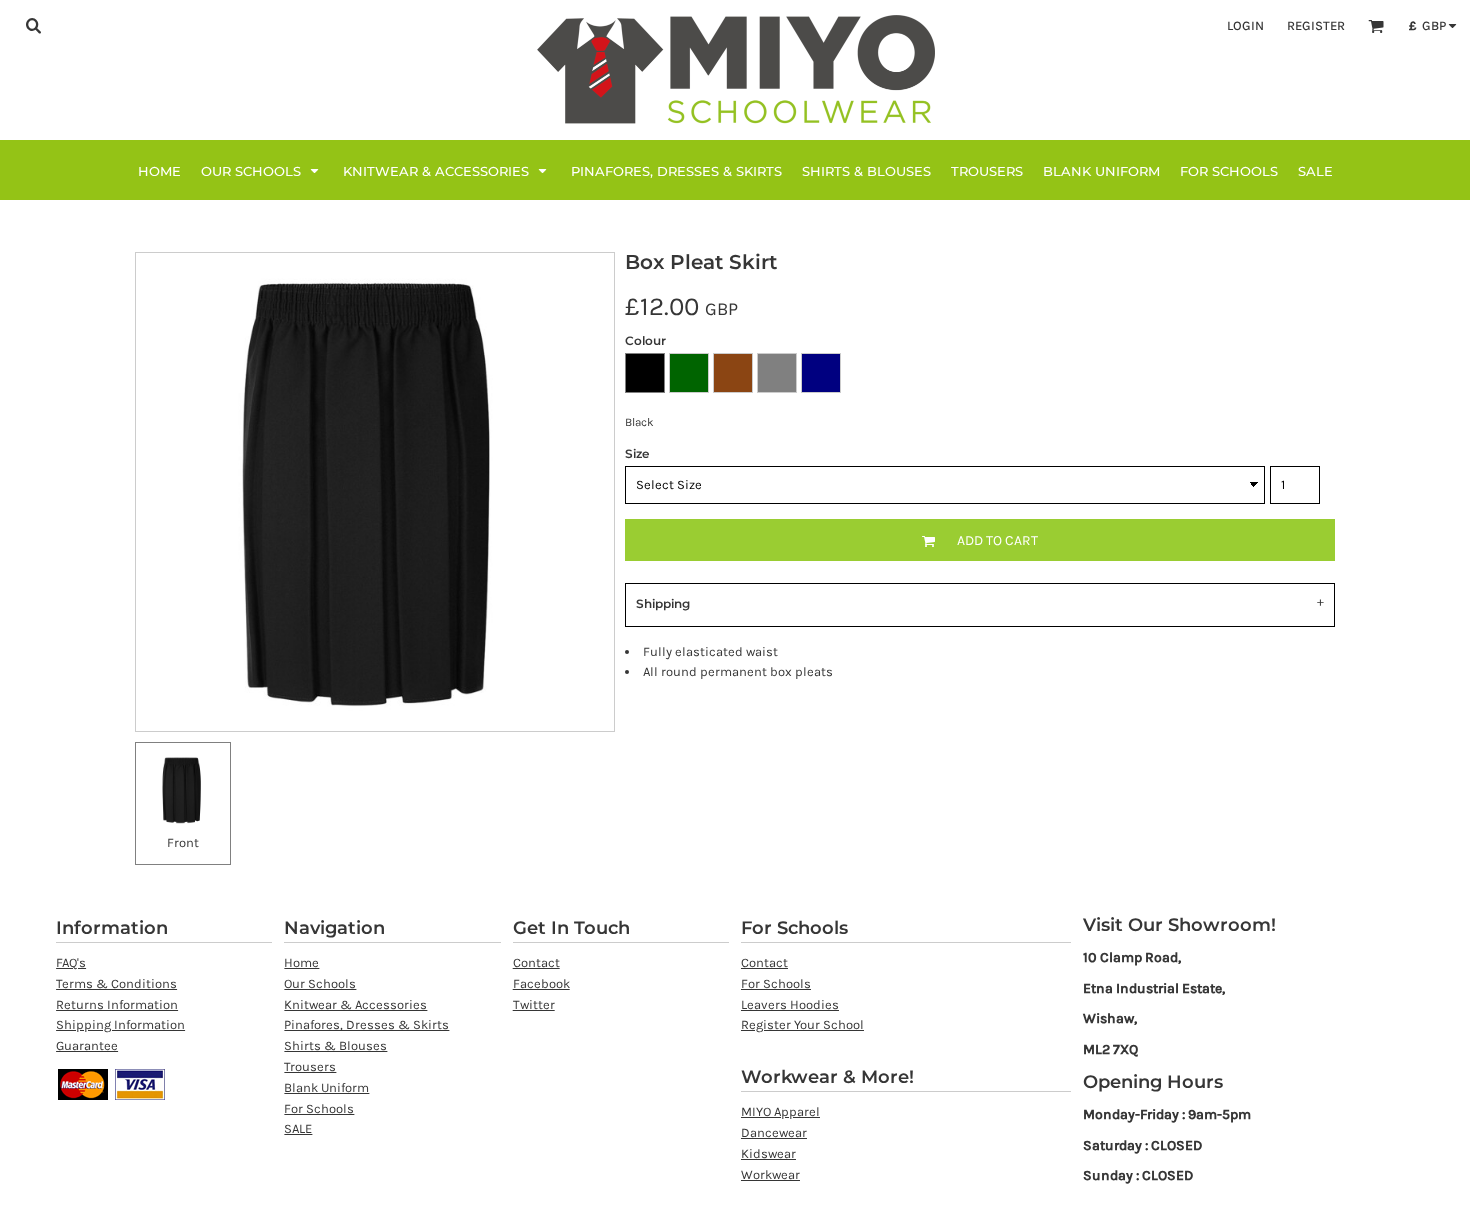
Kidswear (768, 1153)
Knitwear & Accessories (355, 1004)
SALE (298, 1128)
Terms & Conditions (116, 983)
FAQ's (71, 962)
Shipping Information (120, 1024)
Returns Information (117, 1004)
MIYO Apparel (780, 1111)
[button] (33, 25)
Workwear (770, 1174)
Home (301, 962)
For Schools (319, 1108)
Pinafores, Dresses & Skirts (366, 1024)
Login (1245, 25)
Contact (536, 962)
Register (1316, 25)
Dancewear (774, 1132)
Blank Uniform (326, 1087)
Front (183, 842)
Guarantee (87, 1045)
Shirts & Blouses (335, 1045)
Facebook (541, 983)
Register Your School (802, 1024)
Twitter (534, 1004)
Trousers (310, 1066)
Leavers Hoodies (790, 1004)
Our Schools (320, 983)
